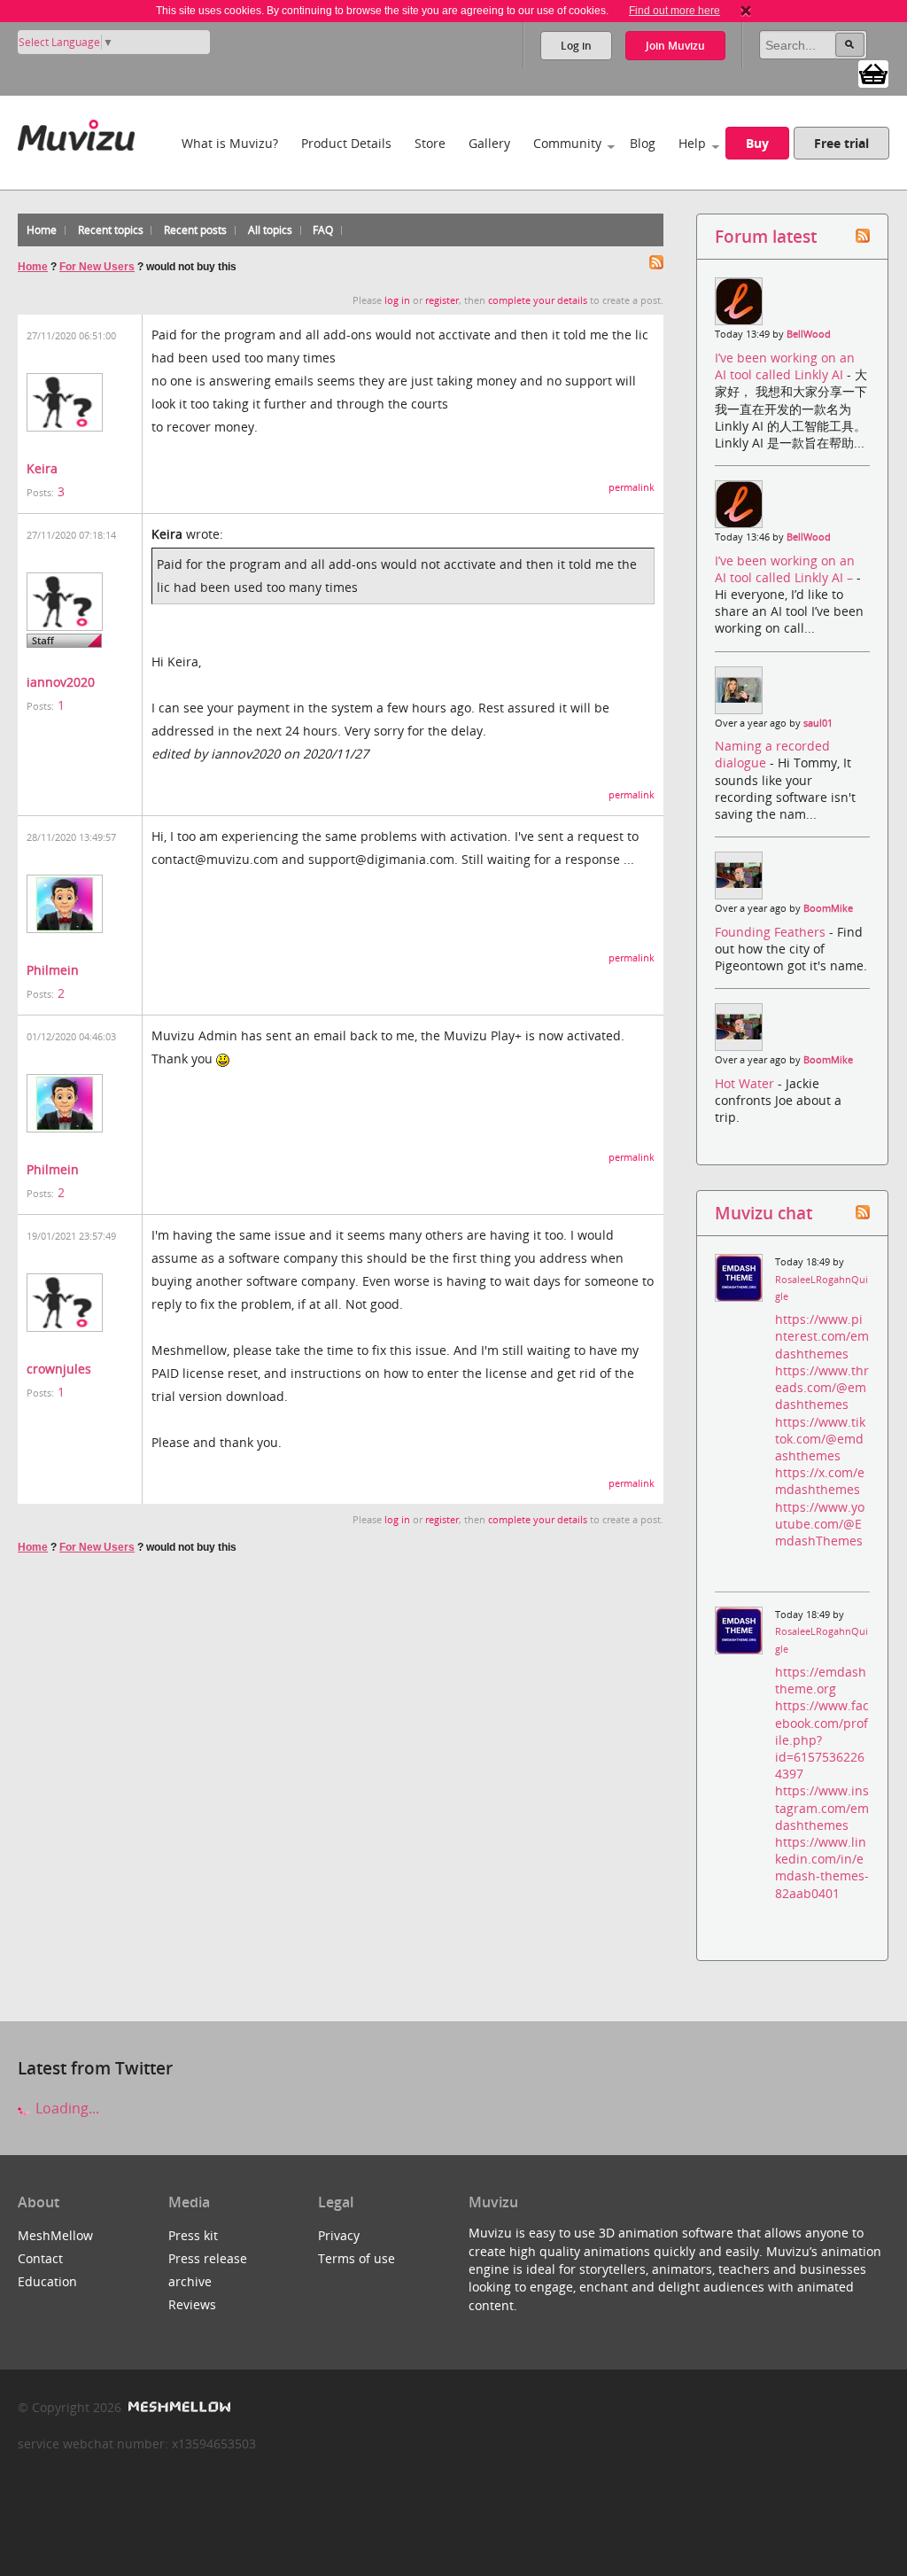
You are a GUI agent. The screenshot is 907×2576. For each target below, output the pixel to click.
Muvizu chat (764, 1213)
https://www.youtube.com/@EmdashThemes (820, 1524)
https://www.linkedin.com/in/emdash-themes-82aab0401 (822, 1868)
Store (430, 143)
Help (692, 143)
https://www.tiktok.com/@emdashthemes (820, 1439)
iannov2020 (61, 682)
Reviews (192, 2304)
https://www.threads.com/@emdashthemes (822, 1387)
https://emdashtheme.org (821, 1680)
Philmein (53, 970)
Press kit (193, 2235)
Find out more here (674, 11)
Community (567, 143)
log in (397, 300)
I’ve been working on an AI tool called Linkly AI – (786, 569)
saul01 (818, 723)
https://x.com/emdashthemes (820, 1481)
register (442, 300)
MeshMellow (55, 2235)
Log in (576, 46)
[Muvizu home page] (76, 132)
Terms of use (357, 2258)
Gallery (489, 143)
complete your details (538, 300)
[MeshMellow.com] (178, 2407)
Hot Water (746, 1083)
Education (47, 2281)
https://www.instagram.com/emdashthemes (822, 1807)
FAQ (323, 230)
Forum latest (766, 236)
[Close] (746, 11)
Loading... (66, 2108)
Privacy (339, 2235)
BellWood (809, 334)
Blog (643, 143)
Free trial (841, 143)
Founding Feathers (772, 932)
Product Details (346, 143)
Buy (757, 143)
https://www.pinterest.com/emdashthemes (822, 1336)
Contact (40, 2258)
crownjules (59, 1369)
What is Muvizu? (230, 143)
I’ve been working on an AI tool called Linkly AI (785, 366)
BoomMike (828, 908)
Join (675, 46)
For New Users (97, 267)
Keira (42, 468)
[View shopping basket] (873, 73)
